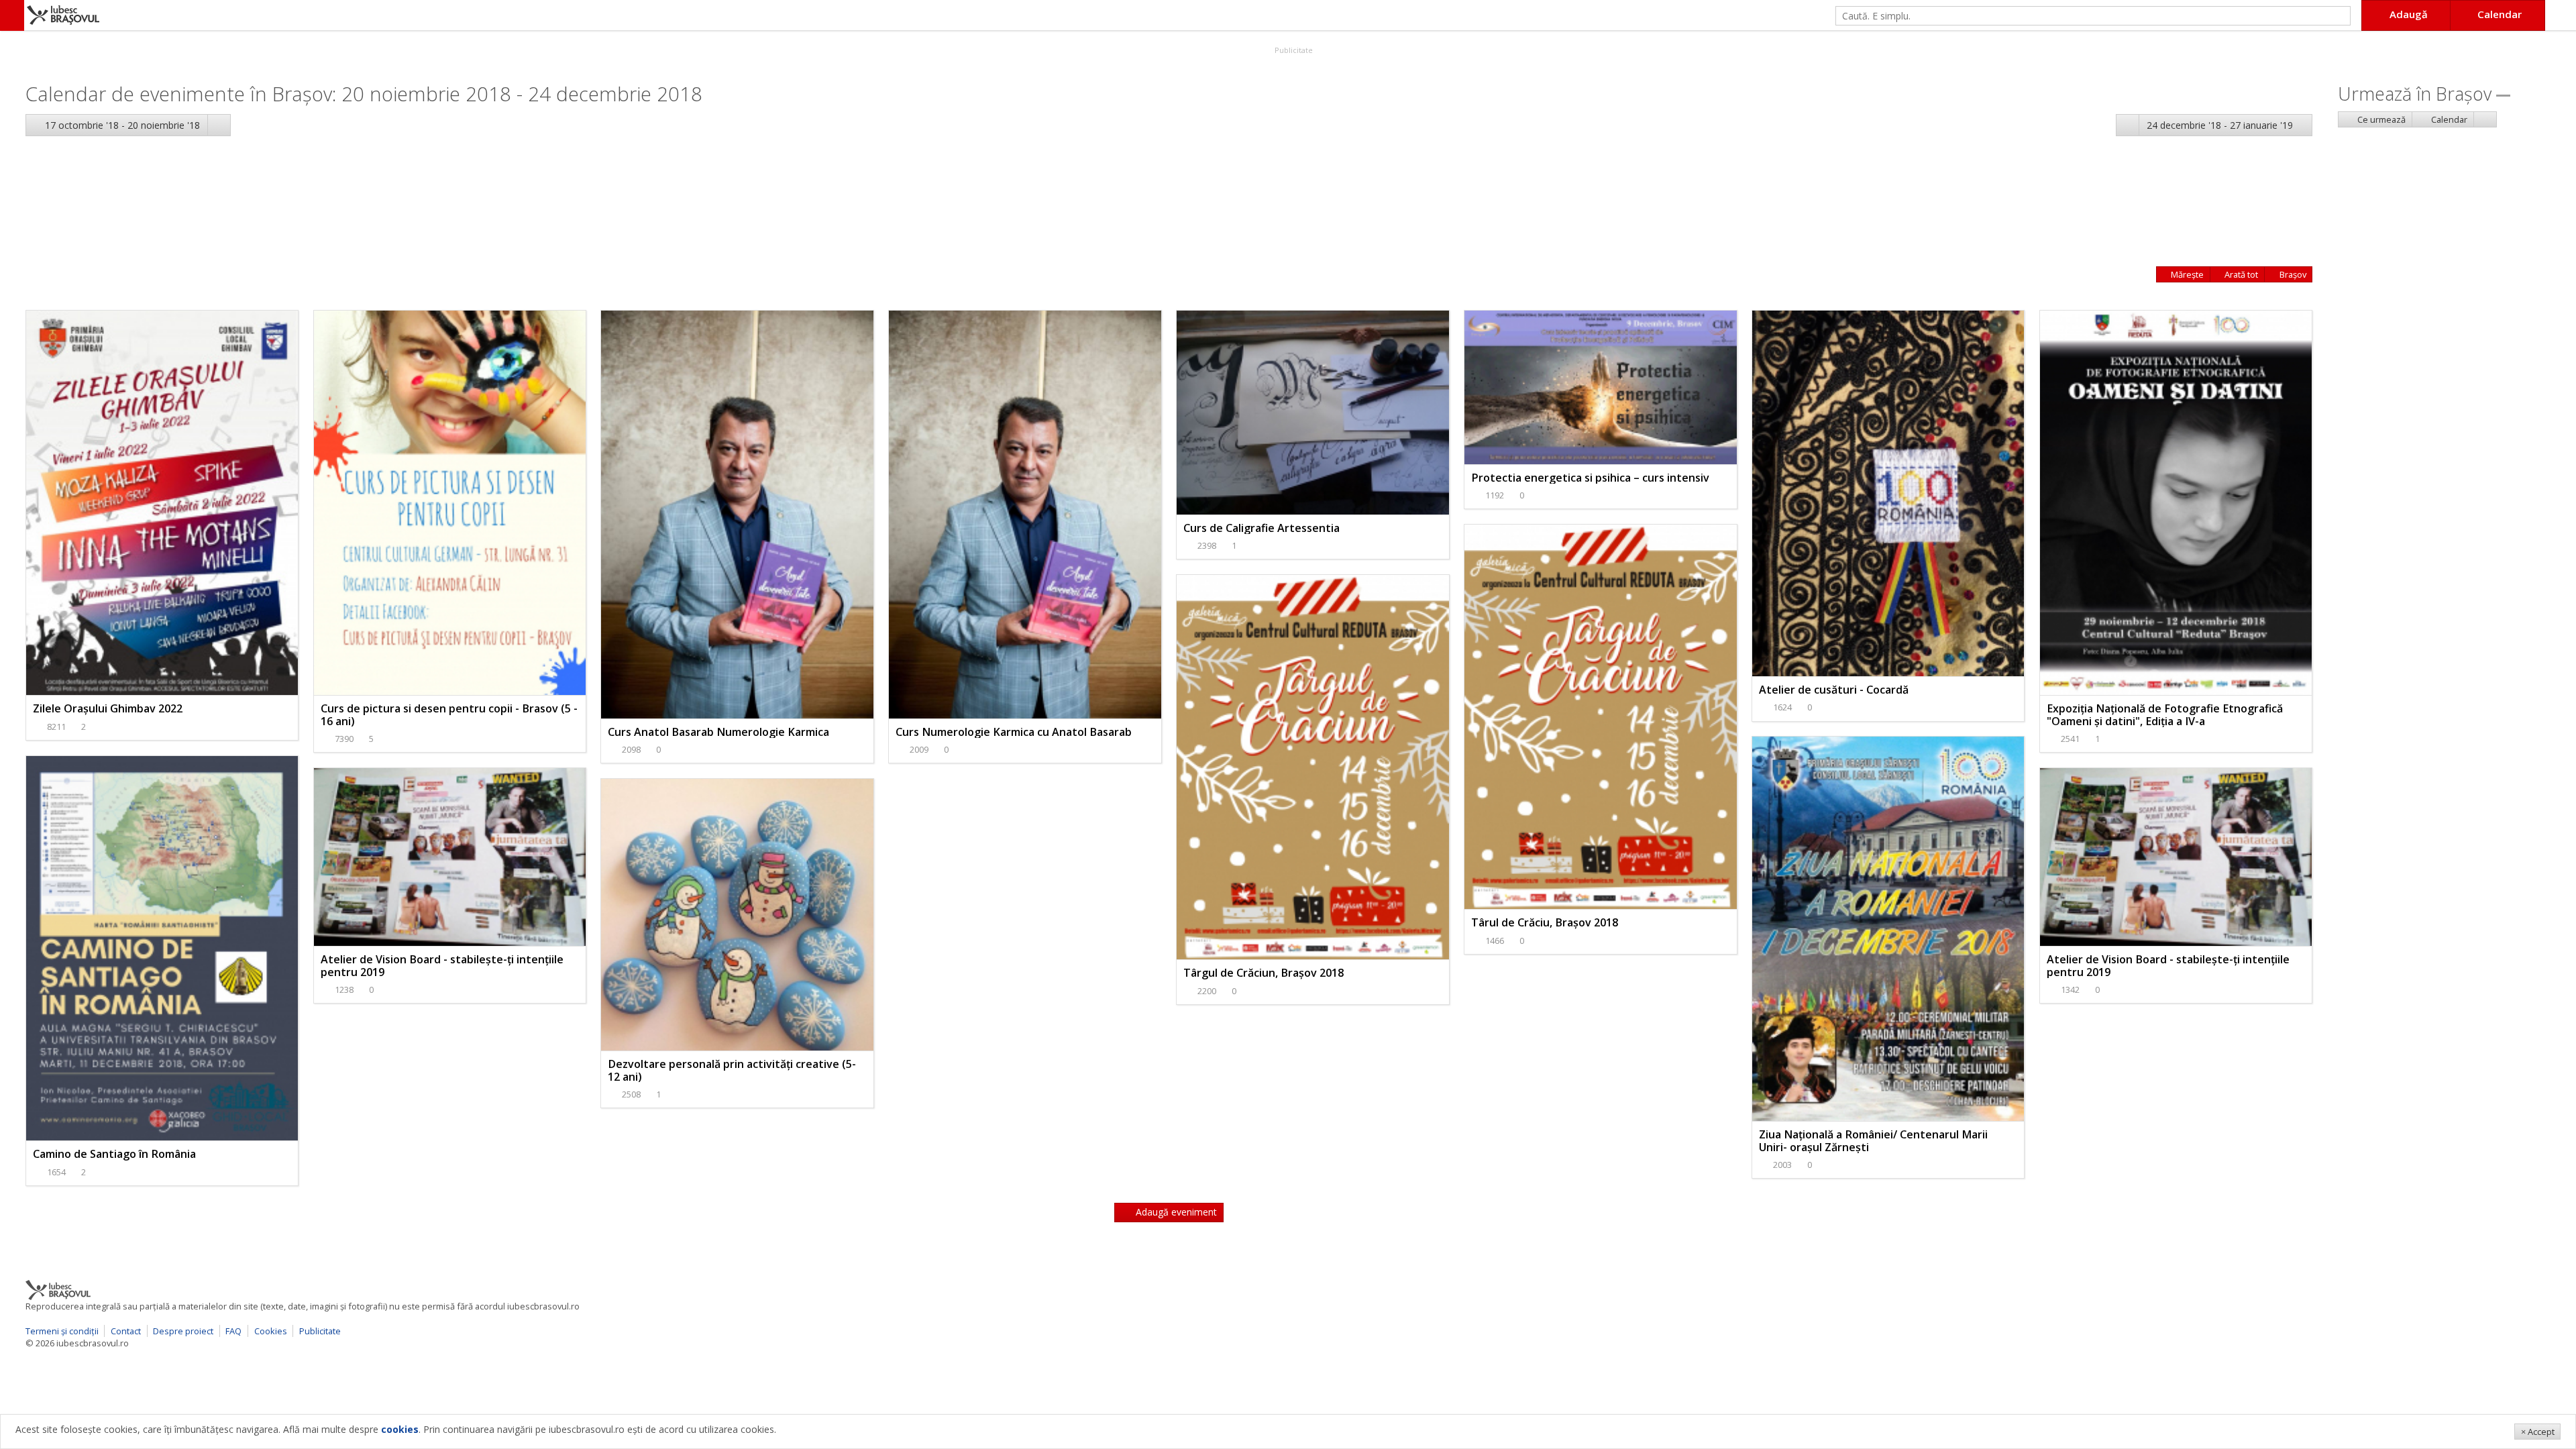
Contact (126, 1331)
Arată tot (2240, 274)
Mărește (2186, 274)
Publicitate (1293, 50)
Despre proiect (183, 1331)
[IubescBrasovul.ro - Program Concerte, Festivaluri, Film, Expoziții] (12, 15)
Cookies (271, 1331)
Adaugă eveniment (1175, 1212)
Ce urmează (2380, 119)
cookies (400, 1429)
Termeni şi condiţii (62, 1331)
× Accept (2538, 1432)
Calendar (2448, 119)
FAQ (233, 1331)
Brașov (2292, 274)
